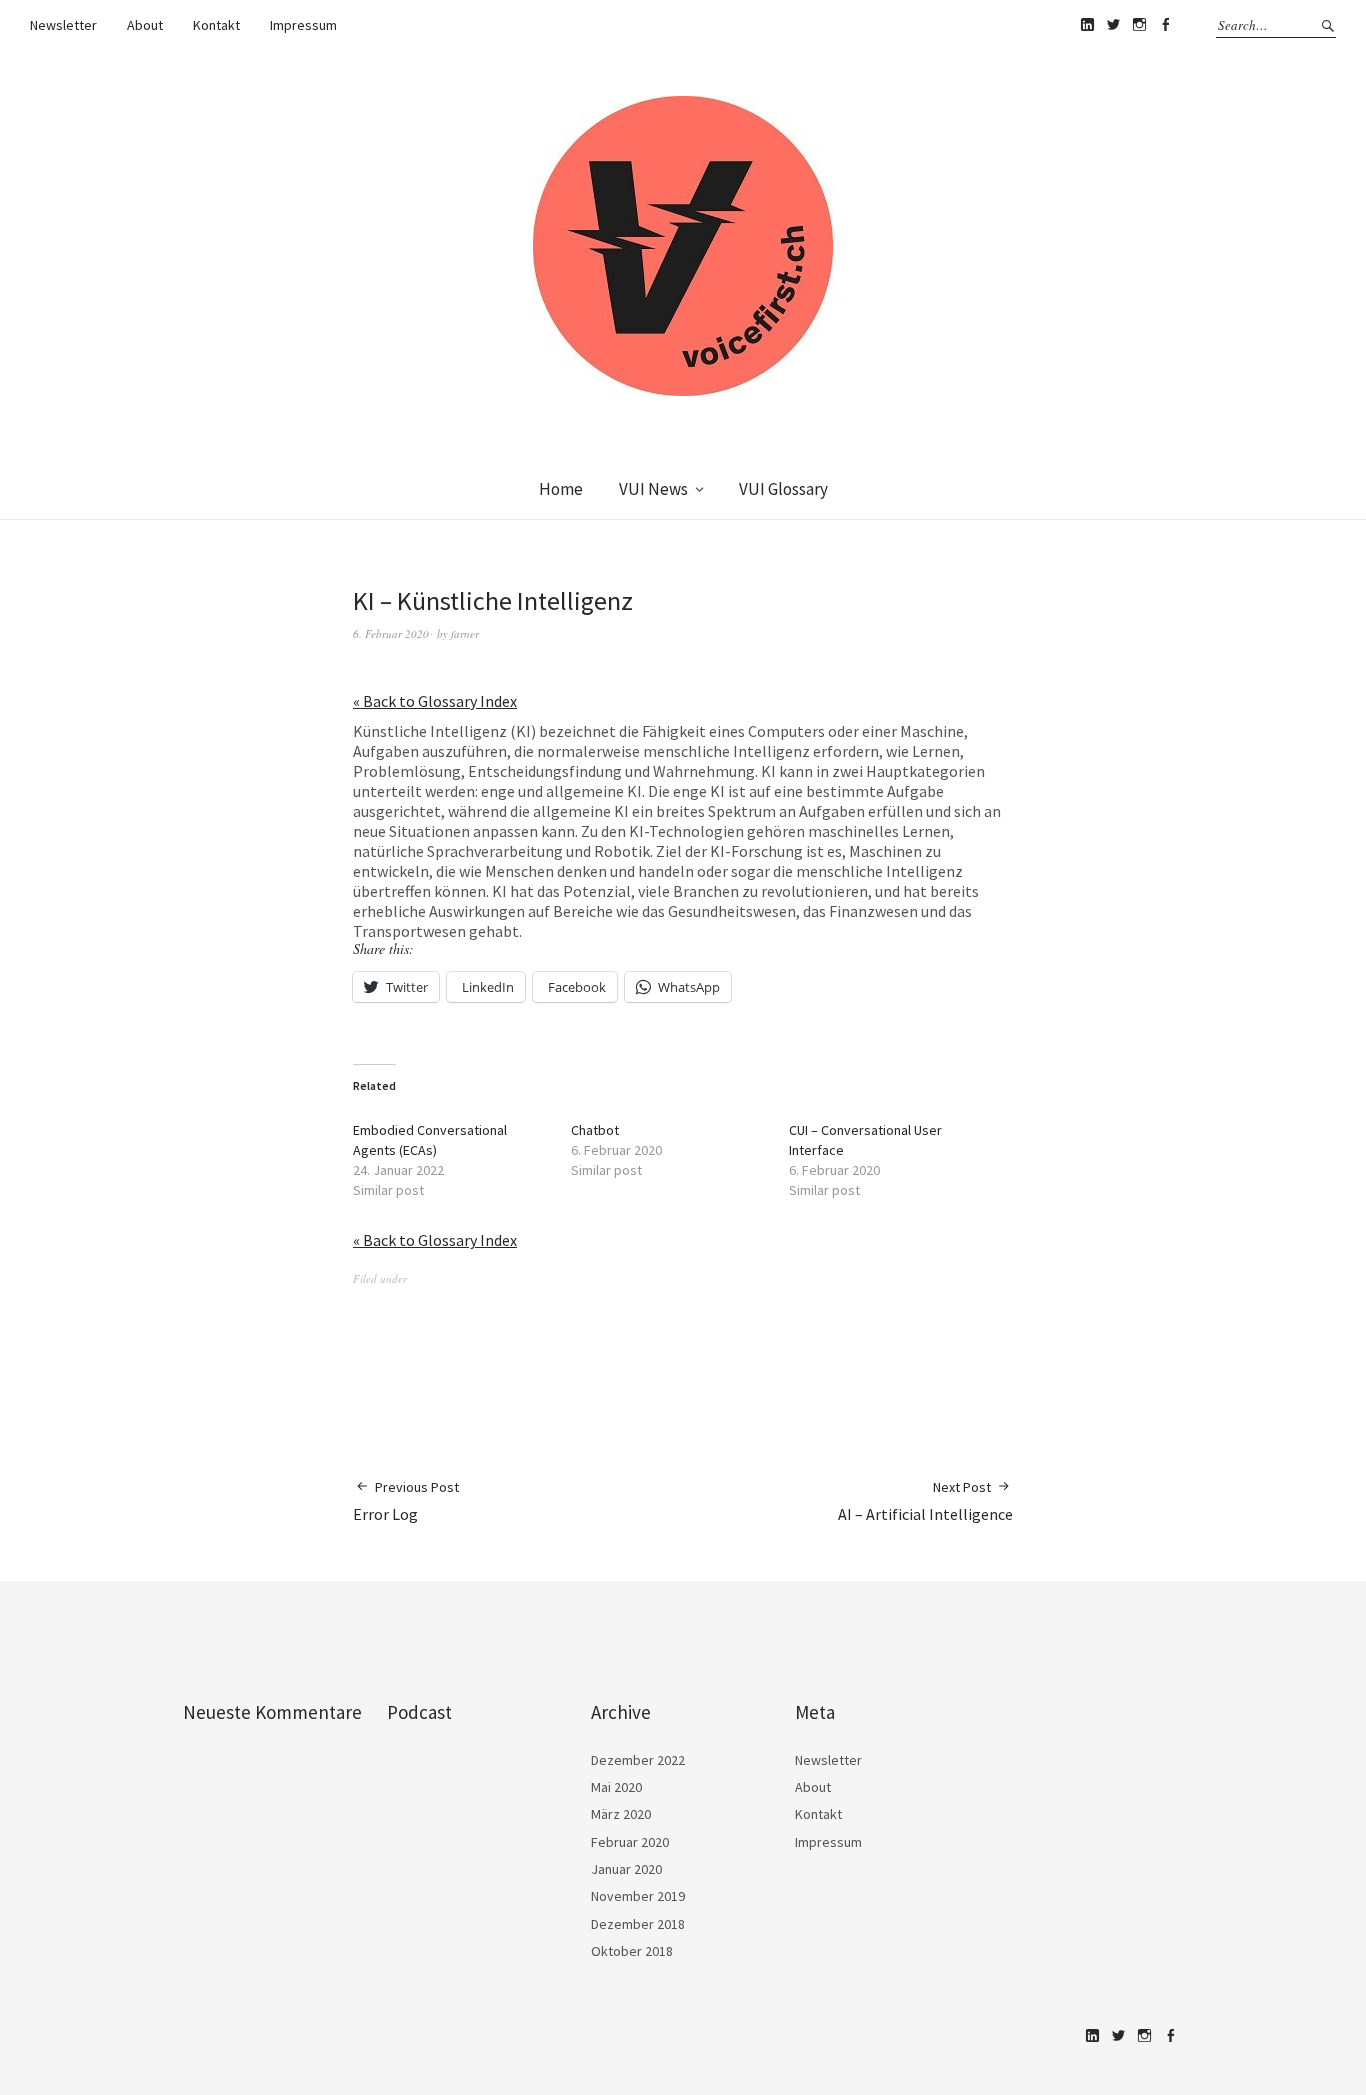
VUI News (653, 489)
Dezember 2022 (638, 1760)
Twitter (1113, 25)
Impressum (303, 25)
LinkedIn (1087, 25)
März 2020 (621, 1814)
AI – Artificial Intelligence (925, 1501)
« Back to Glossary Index (435, 701)
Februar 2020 (630, 1842)
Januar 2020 (626, 1869)
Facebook (1165, 25)
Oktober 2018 (632, 1951)
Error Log (406, 1501)
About (145, 25)
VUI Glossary (783, 489)
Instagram (1139, 25)
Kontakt (216, 25)
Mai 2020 (616, 1787)
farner (465, 633)
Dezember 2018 (638, 1924)
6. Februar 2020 (391, 633)
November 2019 (638, 1896)
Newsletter (63, 25)
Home (561, 489)
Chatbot (595, 1130)
